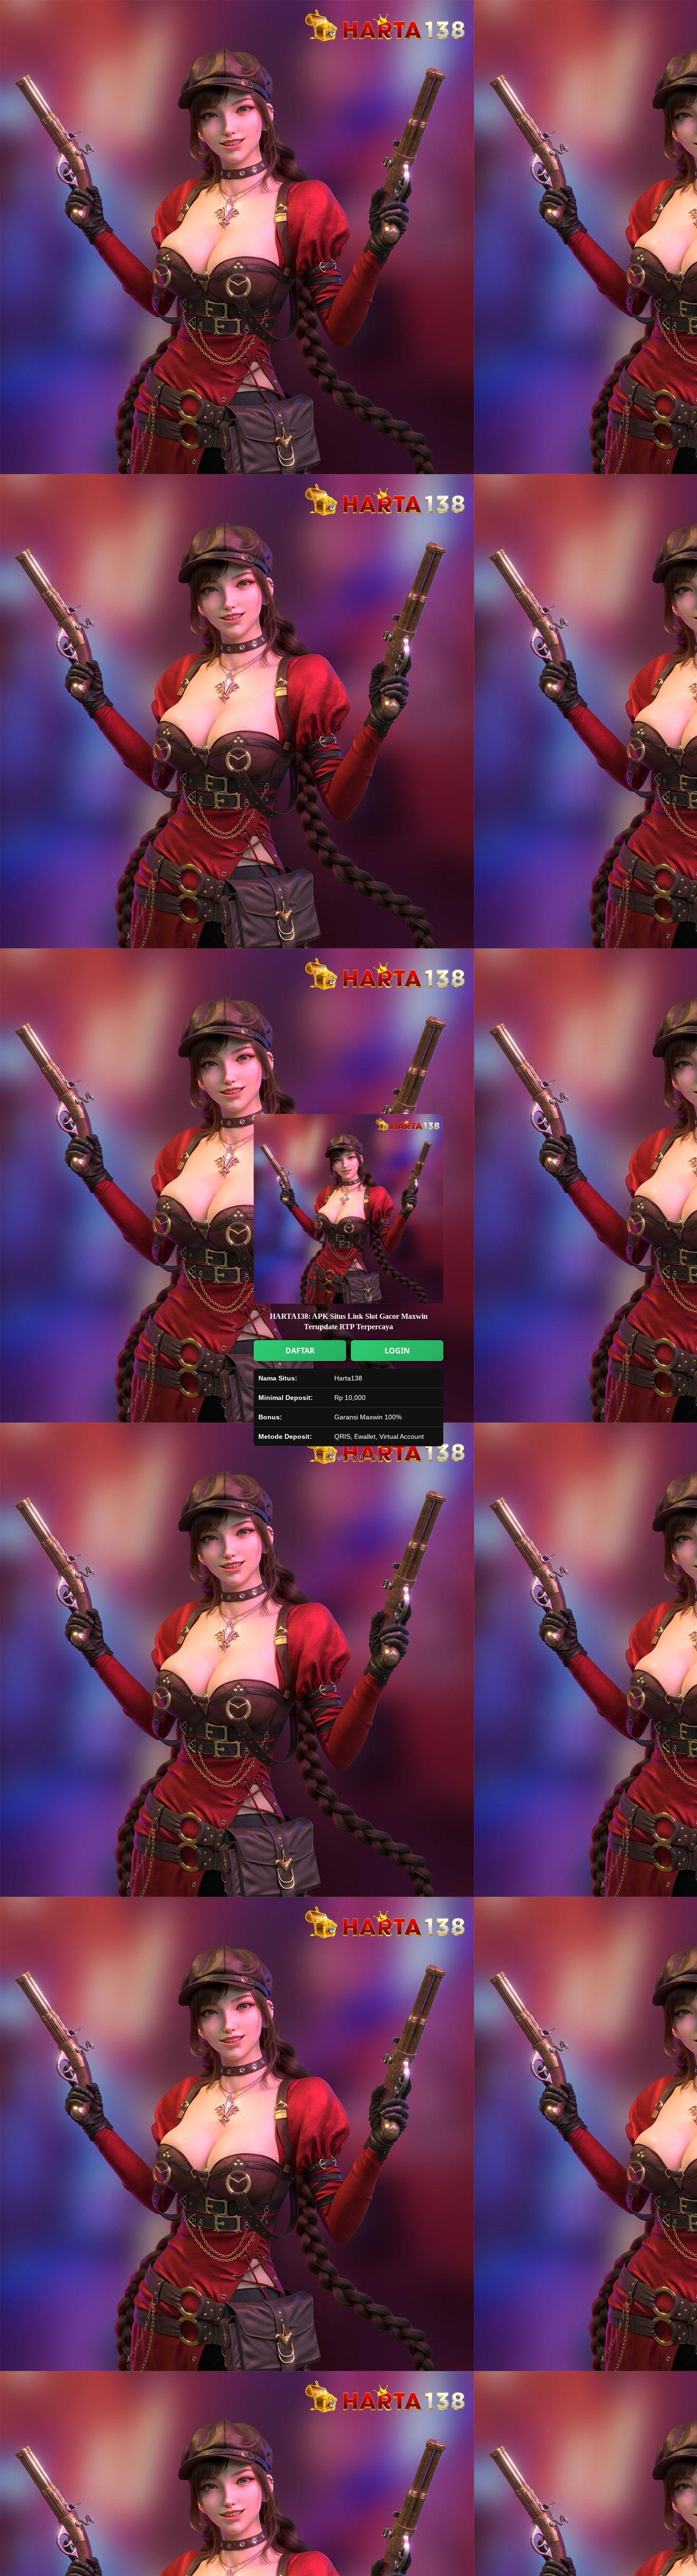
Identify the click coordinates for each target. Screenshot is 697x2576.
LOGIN (397, 1351)
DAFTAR (300, 1351)
